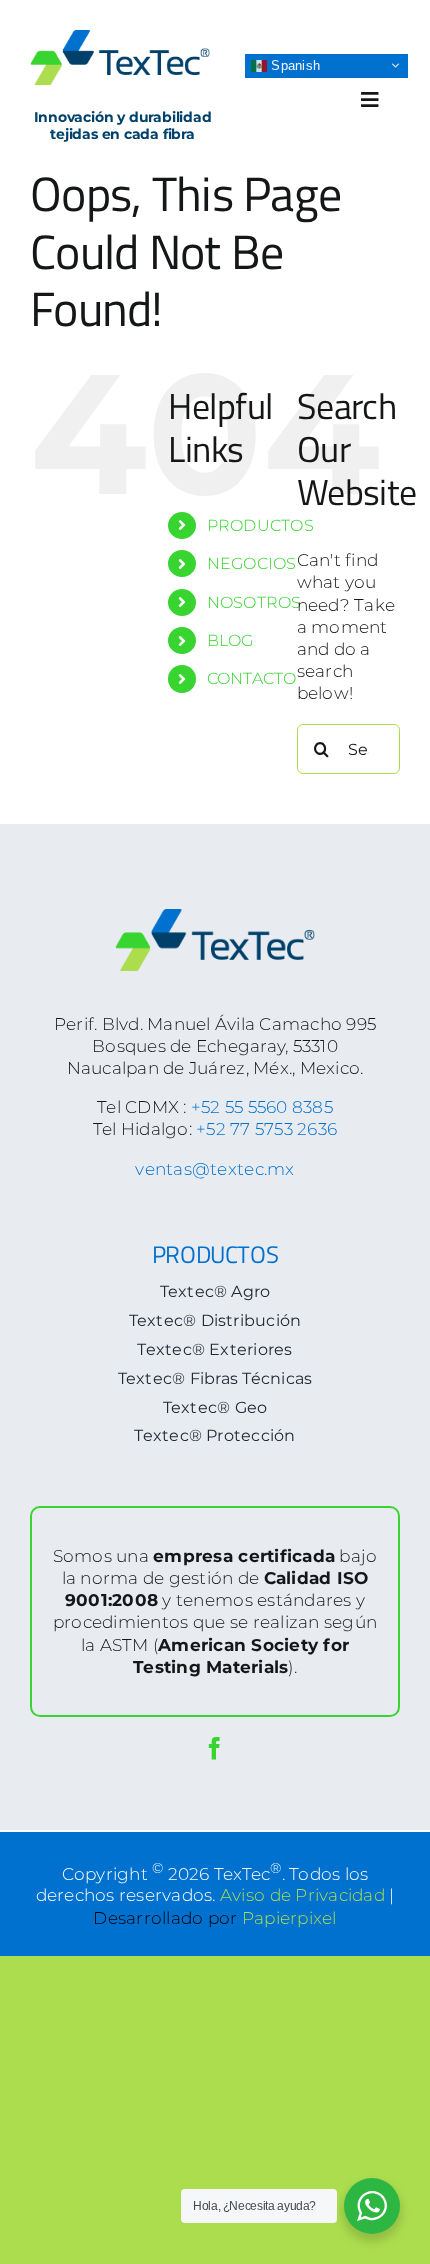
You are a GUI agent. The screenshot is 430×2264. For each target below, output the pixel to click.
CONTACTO (252, 678)
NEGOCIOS (252, 563)
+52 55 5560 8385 (262, 1107)
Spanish (293, 64)
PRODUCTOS (260, 525)
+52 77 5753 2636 (266, 1129)
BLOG (230, 640)
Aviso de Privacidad (302, 1895)
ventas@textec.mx (214, 1169)
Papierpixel (289, 1918)
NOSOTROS (254, 602)
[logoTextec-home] (120, 38)
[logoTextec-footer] (215, 917)
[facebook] (214, 1748)
